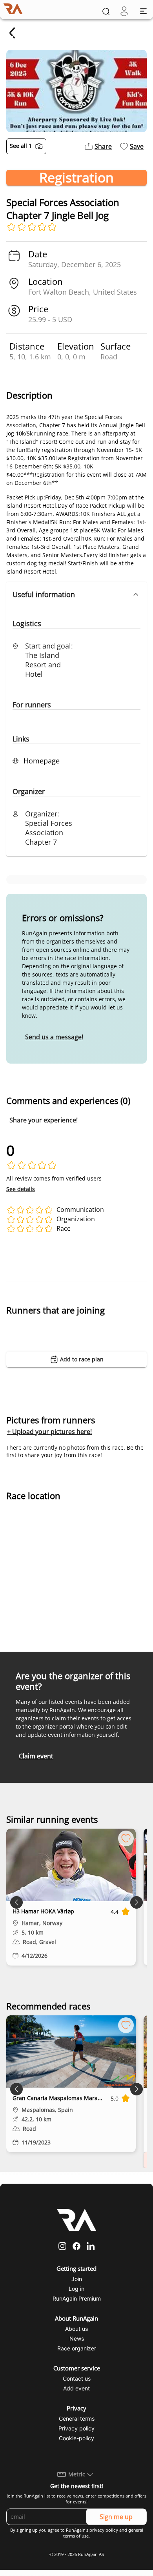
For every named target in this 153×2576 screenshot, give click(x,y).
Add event (76, 2388)
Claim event (36, 1756)
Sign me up (116, 2517)
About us (76, 2329)
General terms (77, 2418)
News (77, 2338)
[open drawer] (143, 11)
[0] (124, 11)
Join (77, 2279)
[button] (76, 594)
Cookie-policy (76, 2438)
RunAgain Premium (77, 2298)
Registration (76, 178)
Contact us (77, 2378)
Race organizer (77, 2348)
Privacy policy (76, 2428)
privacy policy (104, 2530)
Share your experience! (44, 1120)
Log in (76, 2289)
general (136, 2530)
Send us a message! (54, 1037)
